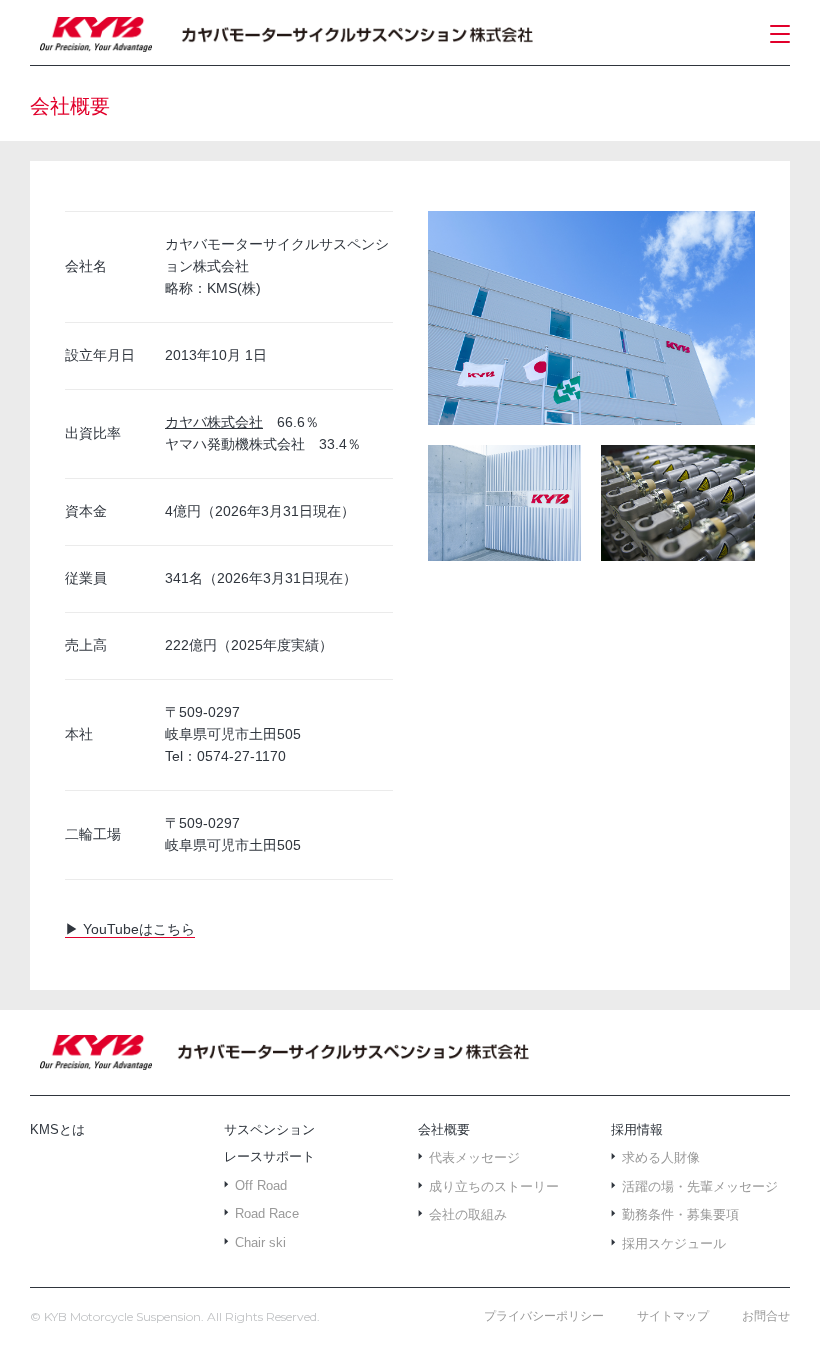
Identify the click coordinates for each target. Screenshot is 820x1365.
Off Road (261, 1185)
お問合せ (766, 1316)
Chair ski (260, 1242)
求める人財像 (661, 1157)
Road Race (267, 1213)
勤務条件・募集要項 (680, 1214)
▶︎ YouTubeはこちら (130, 929)
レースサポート (269, 1156)
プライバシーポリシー (544, 1316)
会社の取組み (468, 1214)
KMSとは (57, 1129)
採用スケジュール (674, 1243)
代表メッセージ (474, 1157)
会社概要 (444, 1129)
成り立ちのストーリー (494, 1186)
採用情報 (637, 1129)
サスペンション (269, 1129)
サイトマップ (673, 1316)
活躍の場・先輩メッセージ (700, 1186)
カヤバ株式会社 (214, 422)
